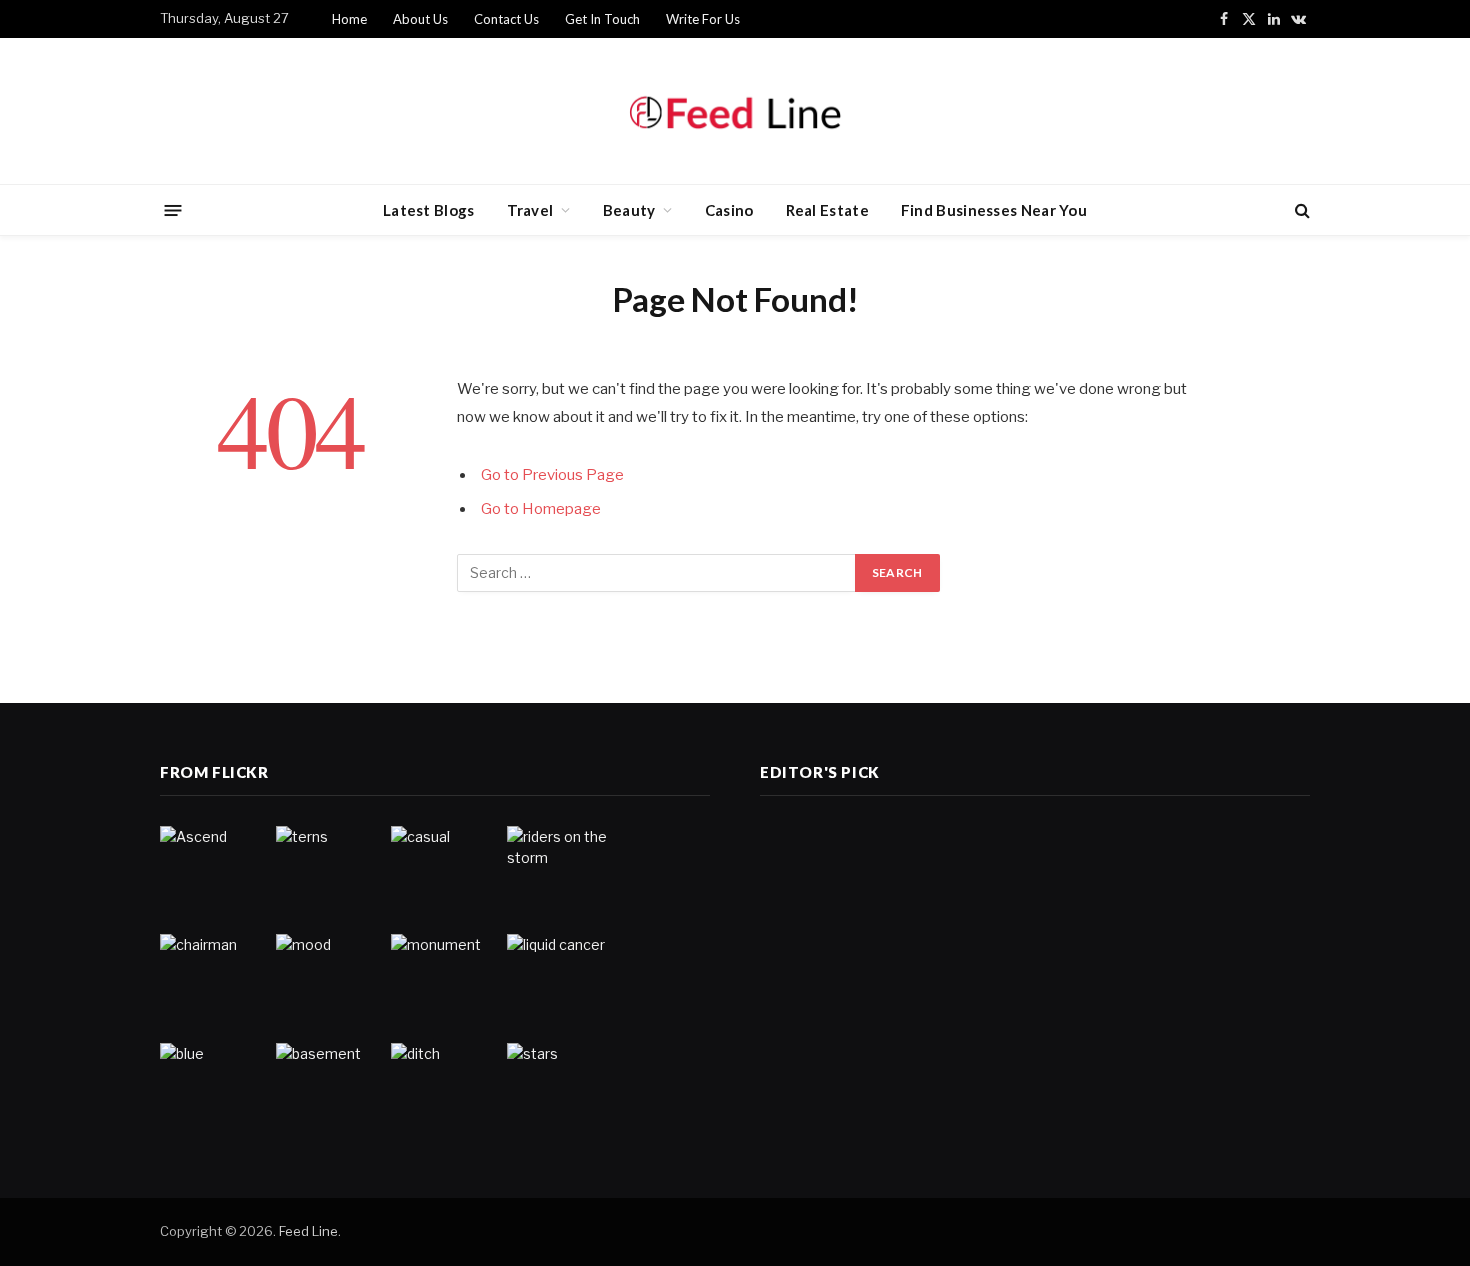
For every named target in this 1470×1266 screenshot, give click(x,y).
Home (349, 19)
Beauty (629, 210)
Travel (530, 210)
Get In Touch (602, 19)
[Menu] (173, 209)
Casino (729, 210)
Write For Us (703, 19)
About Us (420, 19)
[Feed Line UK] (735, 111)
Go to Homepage (541, 509)
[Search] (1300, 210)
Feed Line (308, 1231)
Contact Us (506, 19)
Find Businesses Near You (994, 210)
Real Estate (827, 210)
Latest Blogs (429, 210)
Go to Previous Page (552, 475)
